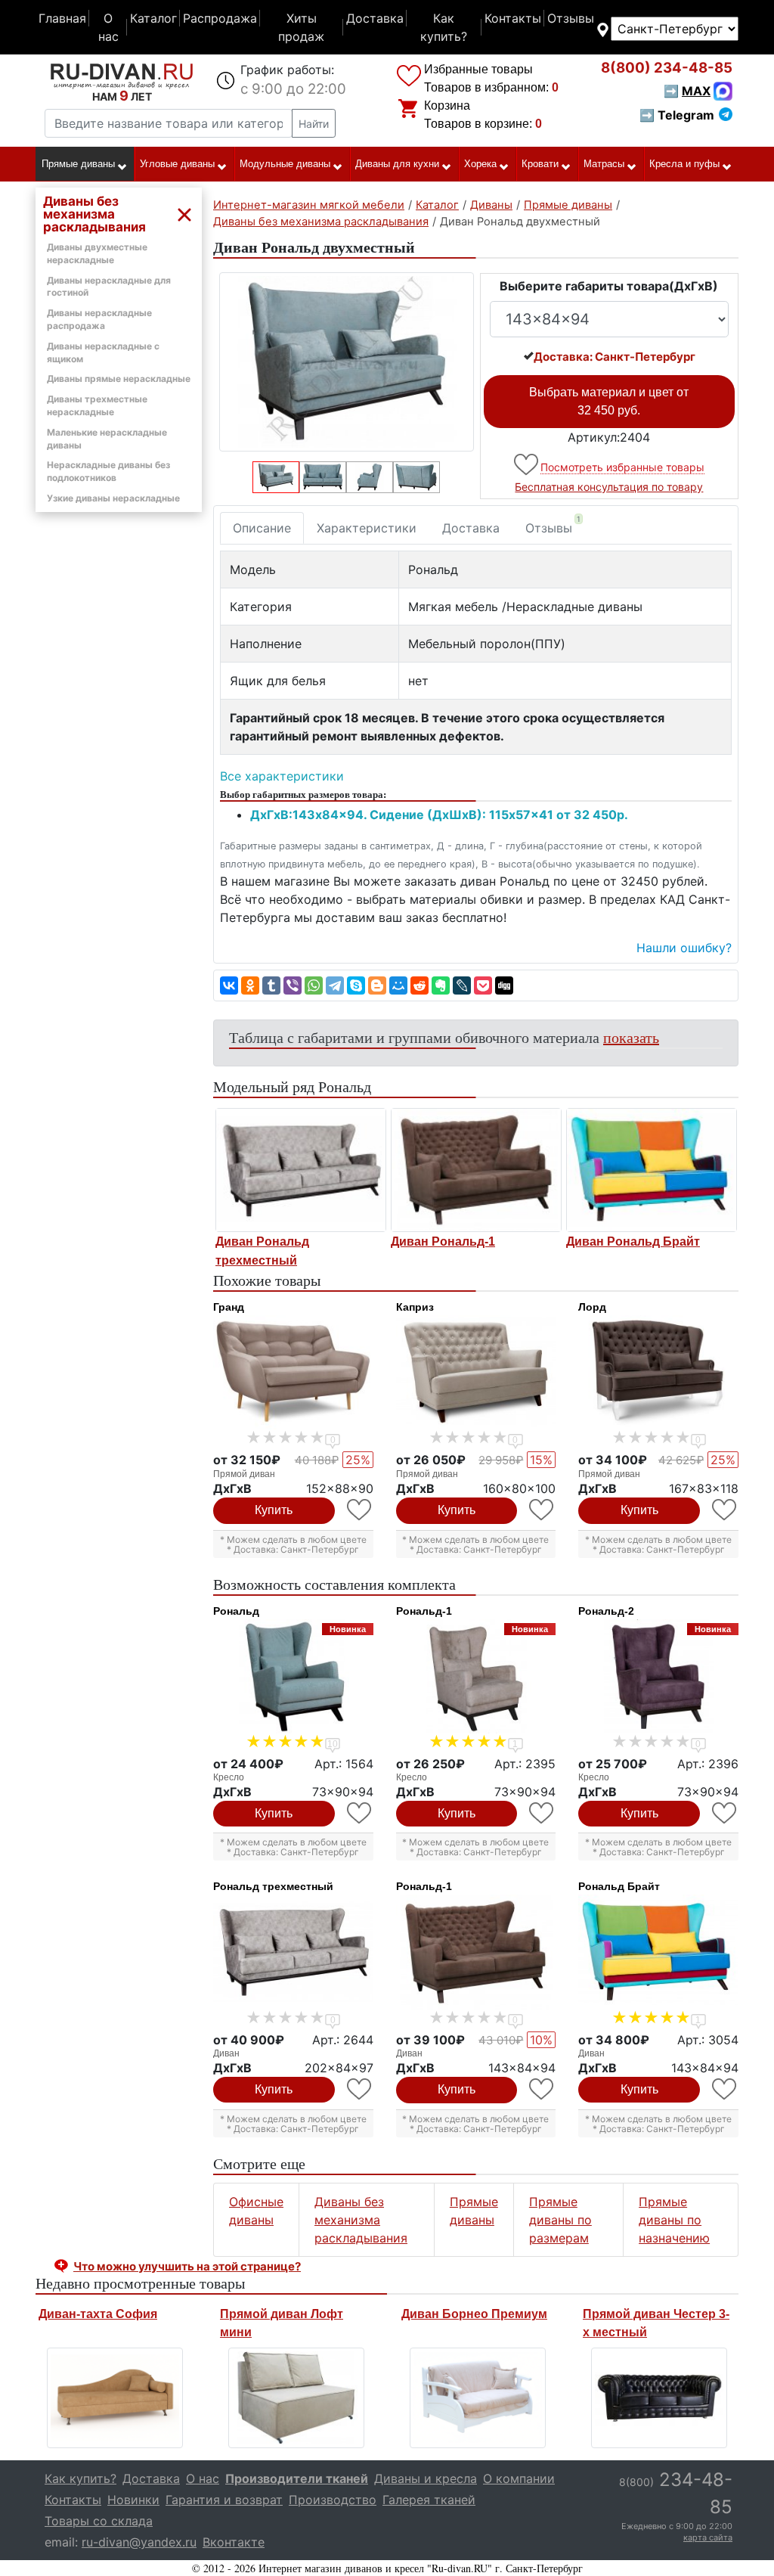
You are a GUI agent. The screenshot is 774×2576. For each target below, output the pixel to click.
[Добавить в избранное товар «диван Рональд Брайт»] (725, 2089)
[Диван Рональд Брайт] (652, 1170)
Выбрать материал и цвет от (609, 401)
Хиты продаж (301, 27)
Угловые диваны (177, 164)
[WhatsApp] (314, 985)
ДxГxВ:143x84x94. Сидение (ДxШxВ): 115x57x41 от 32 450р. (439, 815)
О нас (108, 27)
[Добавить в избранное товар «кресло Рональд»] (360, 1813)
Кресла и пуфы (684, 164)
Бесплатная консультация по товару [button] (609, 487)
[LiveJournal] (462, 985)
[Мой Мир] (398, 985)
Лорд (592, 1307)
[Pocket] (483, 985)
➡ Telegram (677, 115)
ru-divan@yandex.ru (139, 2542)
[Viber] (293, 985)
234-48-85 (667, 68)
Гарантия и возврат (224, 2500)
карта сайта (708, 2537)
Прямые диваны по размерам (560, 2220)
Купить (274, 1510)
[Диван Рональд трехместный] (301, 1170)
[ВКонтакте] (229, 985)
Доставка (375, 18)
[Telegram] (335, 985)
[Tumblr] (271, 985)
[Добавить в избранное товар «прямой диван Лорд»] (725, 1510)
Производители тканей (297, 2478)
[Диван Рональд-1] (476, 1170)
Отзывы (571, 18)
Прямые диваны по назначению (674, 2220)
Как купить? (444, 27)
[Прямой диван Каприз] (476, 1372)
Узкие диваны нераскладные (113, 498)
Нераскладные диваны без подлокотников (108, 471)
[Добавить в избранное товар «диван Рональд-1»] (542, 2089)
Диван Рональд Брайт (633, 1241)
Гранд (229, 1307)
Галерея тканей (429, 2500)
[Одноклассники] (250, 985)
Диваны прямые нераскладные (119, 379)
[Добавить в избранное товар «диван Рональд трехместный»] (360, 2089)
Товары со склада (99, 2521)
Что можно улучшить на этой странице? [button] (187, 2266)
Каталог (153, 18)
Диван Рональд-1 (443, 1241)
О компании (519, 2478)
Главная (62, 18)
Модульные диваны (285, 164)
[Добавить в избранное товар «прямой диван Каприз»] (542, 1510)
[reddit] (420, 985)
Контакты (513, 18)
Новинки (133, 2500)
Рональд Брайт (619, 1886)
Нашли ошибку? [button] (684, 948)
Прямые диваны (78, 164)
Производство (333, 2500)
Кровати (540, 164)
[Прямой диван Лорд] (658, 1372)
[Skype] (356, 985)
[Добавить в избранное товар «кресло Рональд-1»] (542, 1813)
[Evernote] (441, 985)
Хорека (480, 164)
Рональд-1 (424, 1611)
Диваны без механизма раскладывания (361, 2220)
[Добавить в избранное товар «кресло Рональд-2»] (725, 1813)
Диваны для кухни (397, 164)
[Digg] (504, 985)
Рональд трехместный (273, 1886)
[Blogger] (377, 985)
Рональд (236, 1611)
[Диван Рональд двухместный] (347, 362)
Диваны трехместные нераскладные (97, 405)
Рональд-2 (606, 1611)
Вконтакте (234, 2542)
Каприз (415, 1307)
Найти (314, 124)
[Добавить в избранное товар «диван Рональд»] (527, 465)
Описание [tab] (262, 528)
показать (631, 1037)
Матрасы (604, 164)
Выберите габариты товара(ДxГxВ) (609, 286)
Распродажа (220, 18)
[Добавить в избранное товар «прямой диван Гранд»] (360, 1510)
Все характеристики (282, 776)
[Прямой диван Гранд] (293, 1372)
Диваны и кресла (426, 2478)
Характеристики (367, 528)
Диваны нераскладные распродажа (99, 319)
